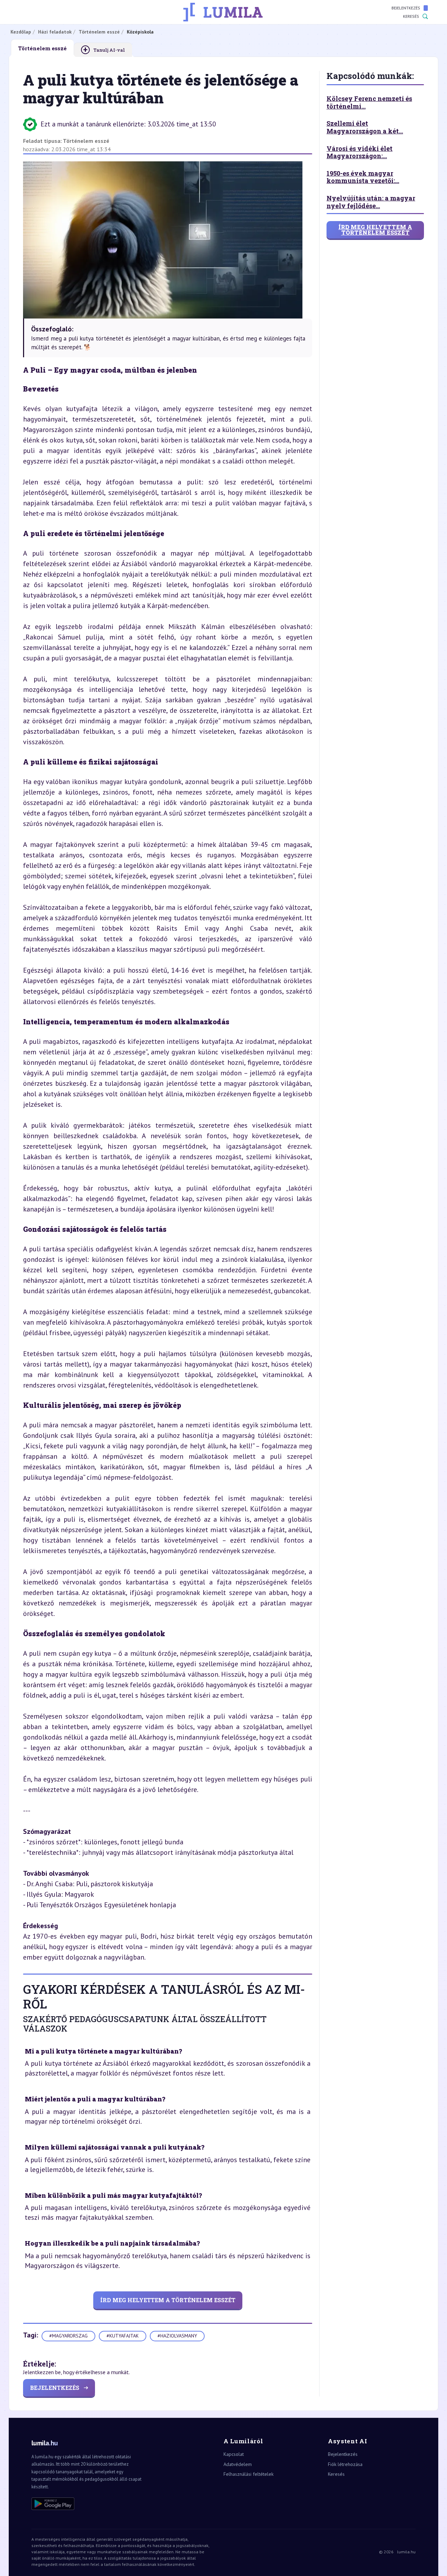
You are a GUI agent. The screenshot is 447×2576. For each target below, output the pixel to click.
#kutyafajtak (123, 2336)
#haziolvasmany (177, 2336)
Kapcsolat (234, 2454)
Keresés (411, 16)
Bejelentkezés (406, 8)
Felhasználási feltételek (248, 2474)
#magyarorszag (68, 2336)
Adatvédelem (238, 2464)
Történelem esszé (86, 141)
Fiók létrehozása (345, 2464)
